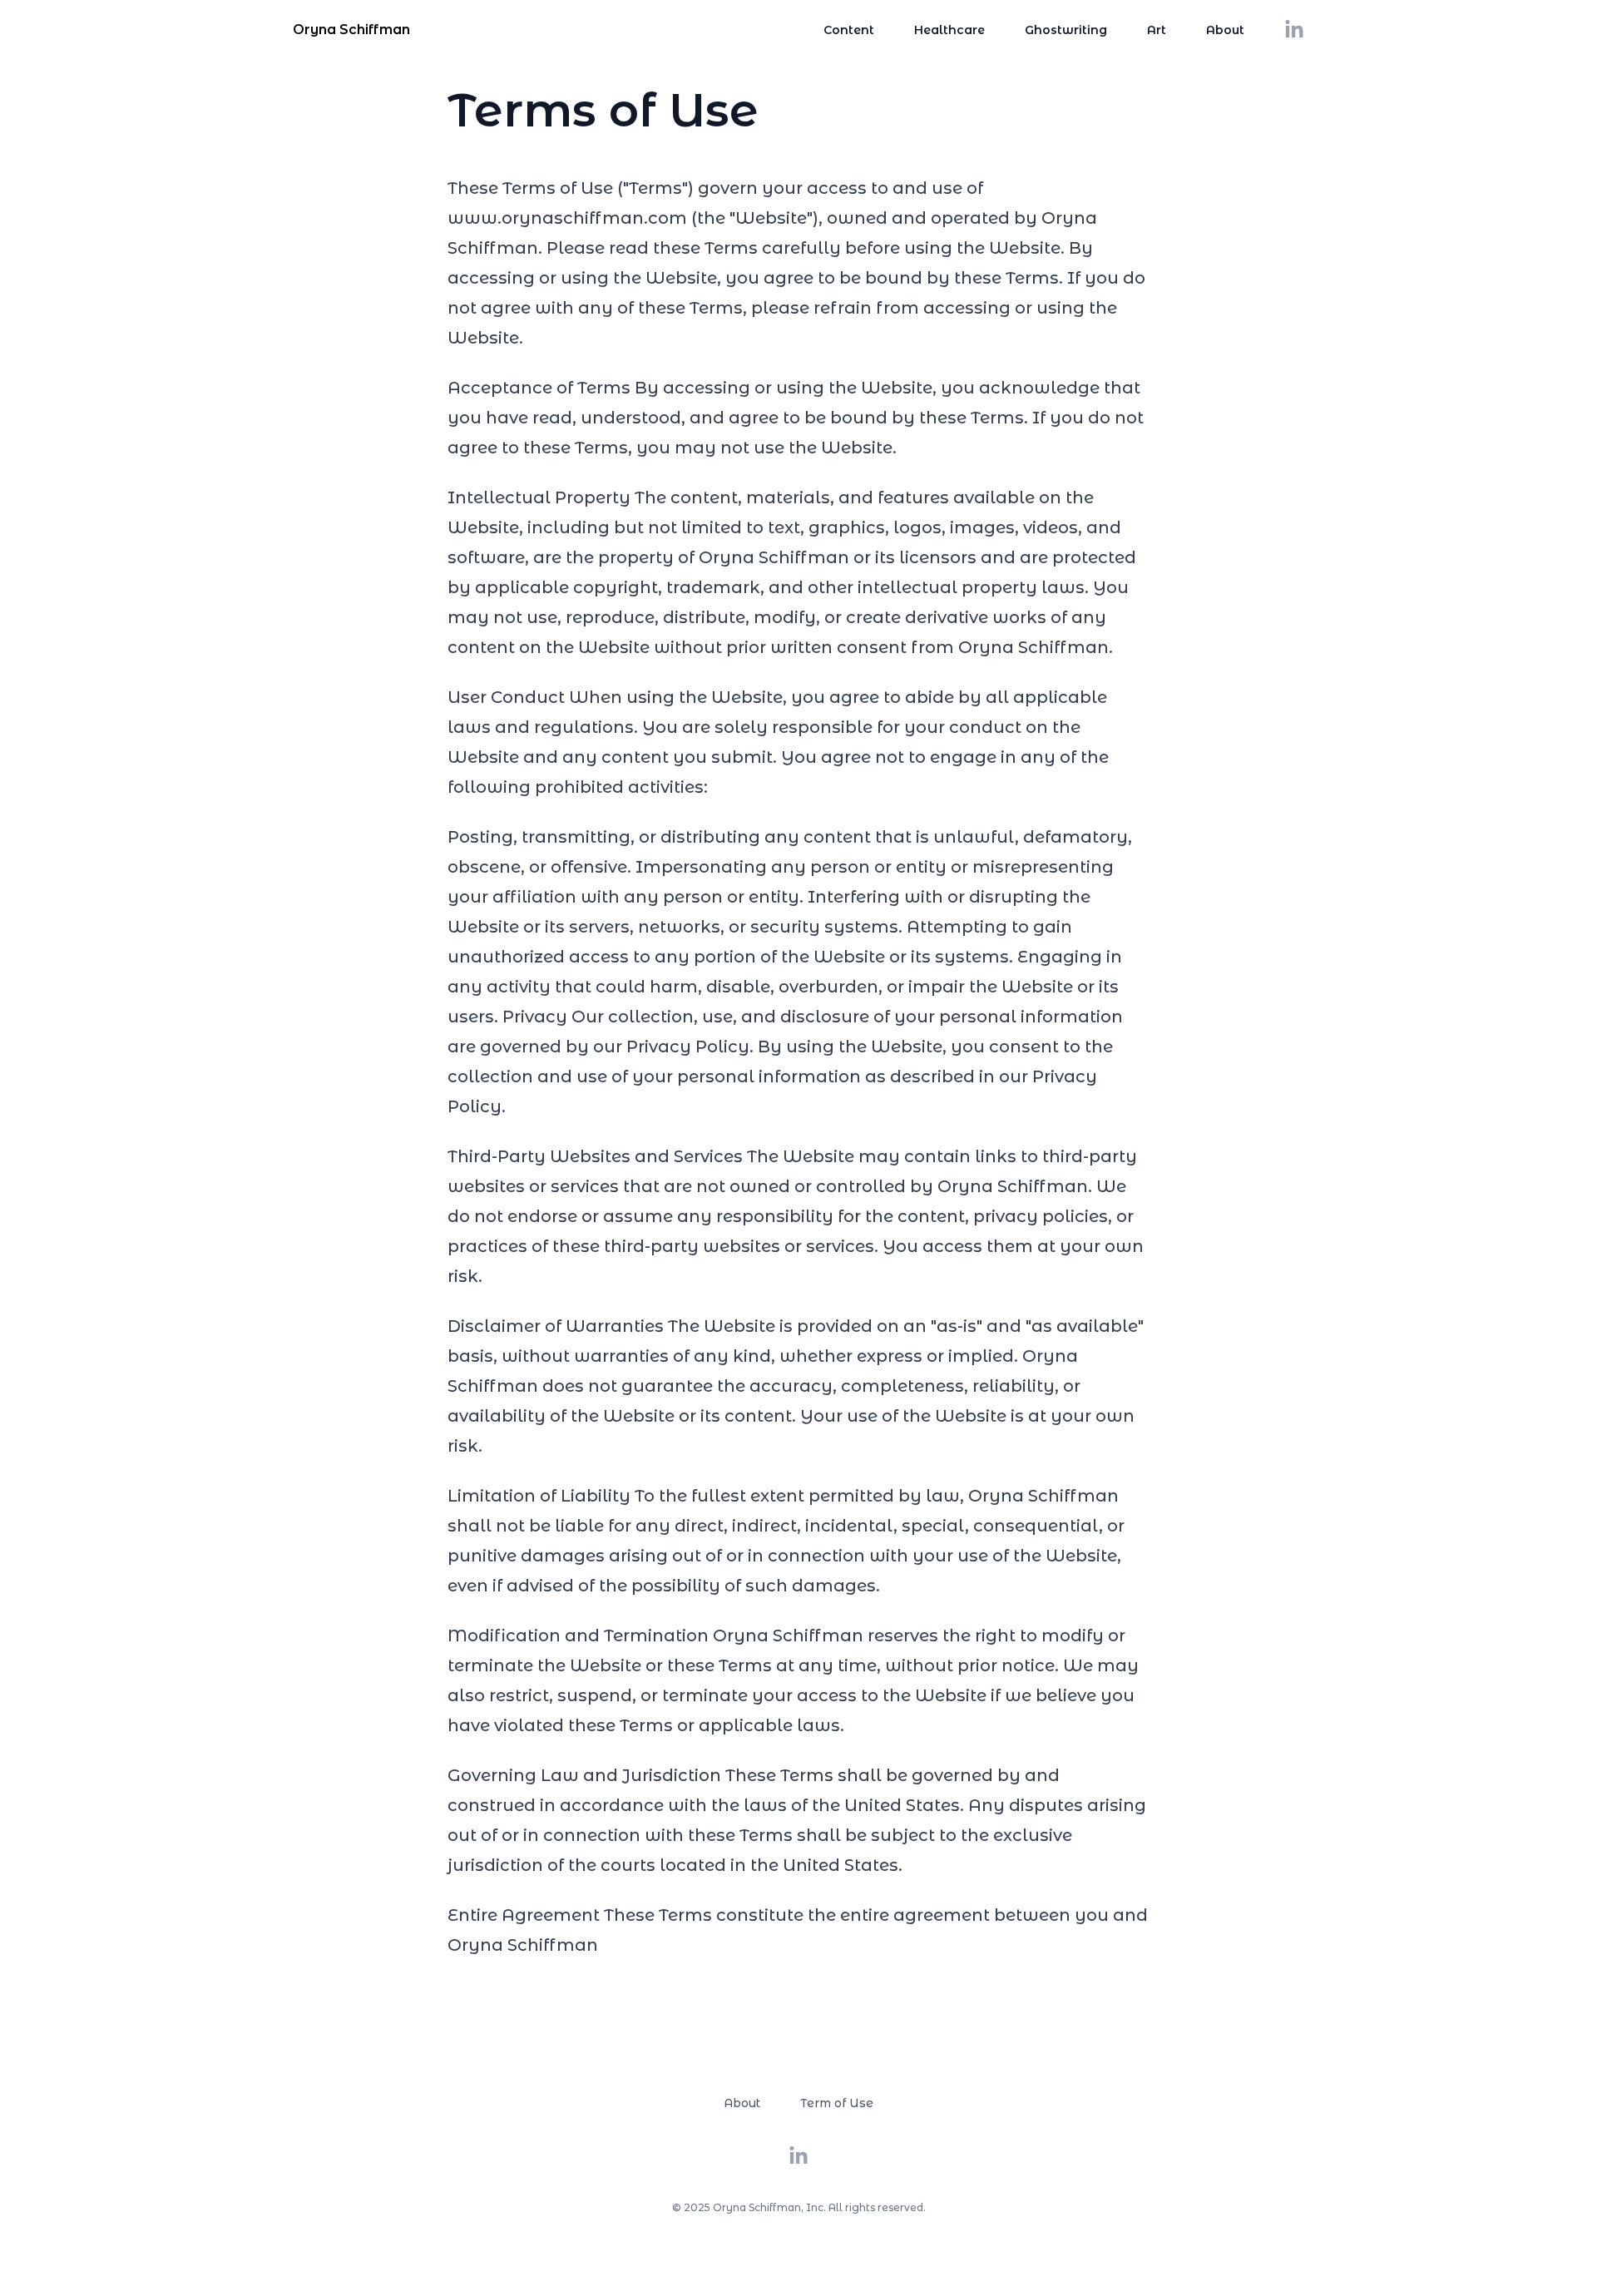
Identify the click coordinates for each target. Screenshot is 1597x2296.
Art (1157, 30)
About (1225, 30)
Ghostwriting (1066, 30)
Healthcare (949, 30)
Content (849, 30)
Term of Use (837, 2103)
